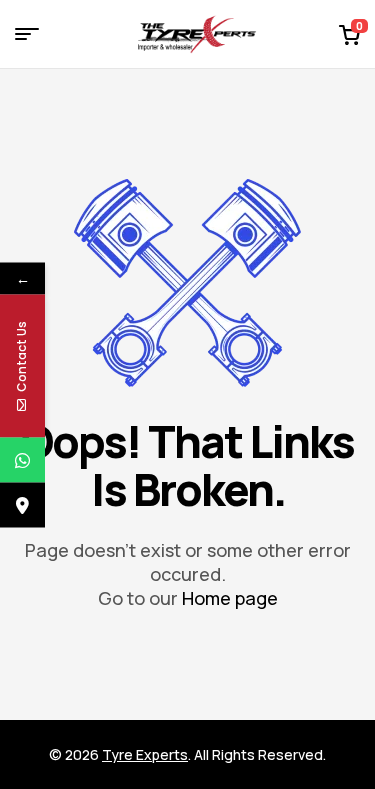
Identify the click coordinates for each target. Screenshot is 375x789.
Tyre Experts (145, 754)
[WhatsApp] (22, 459)
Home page (230, 598)
